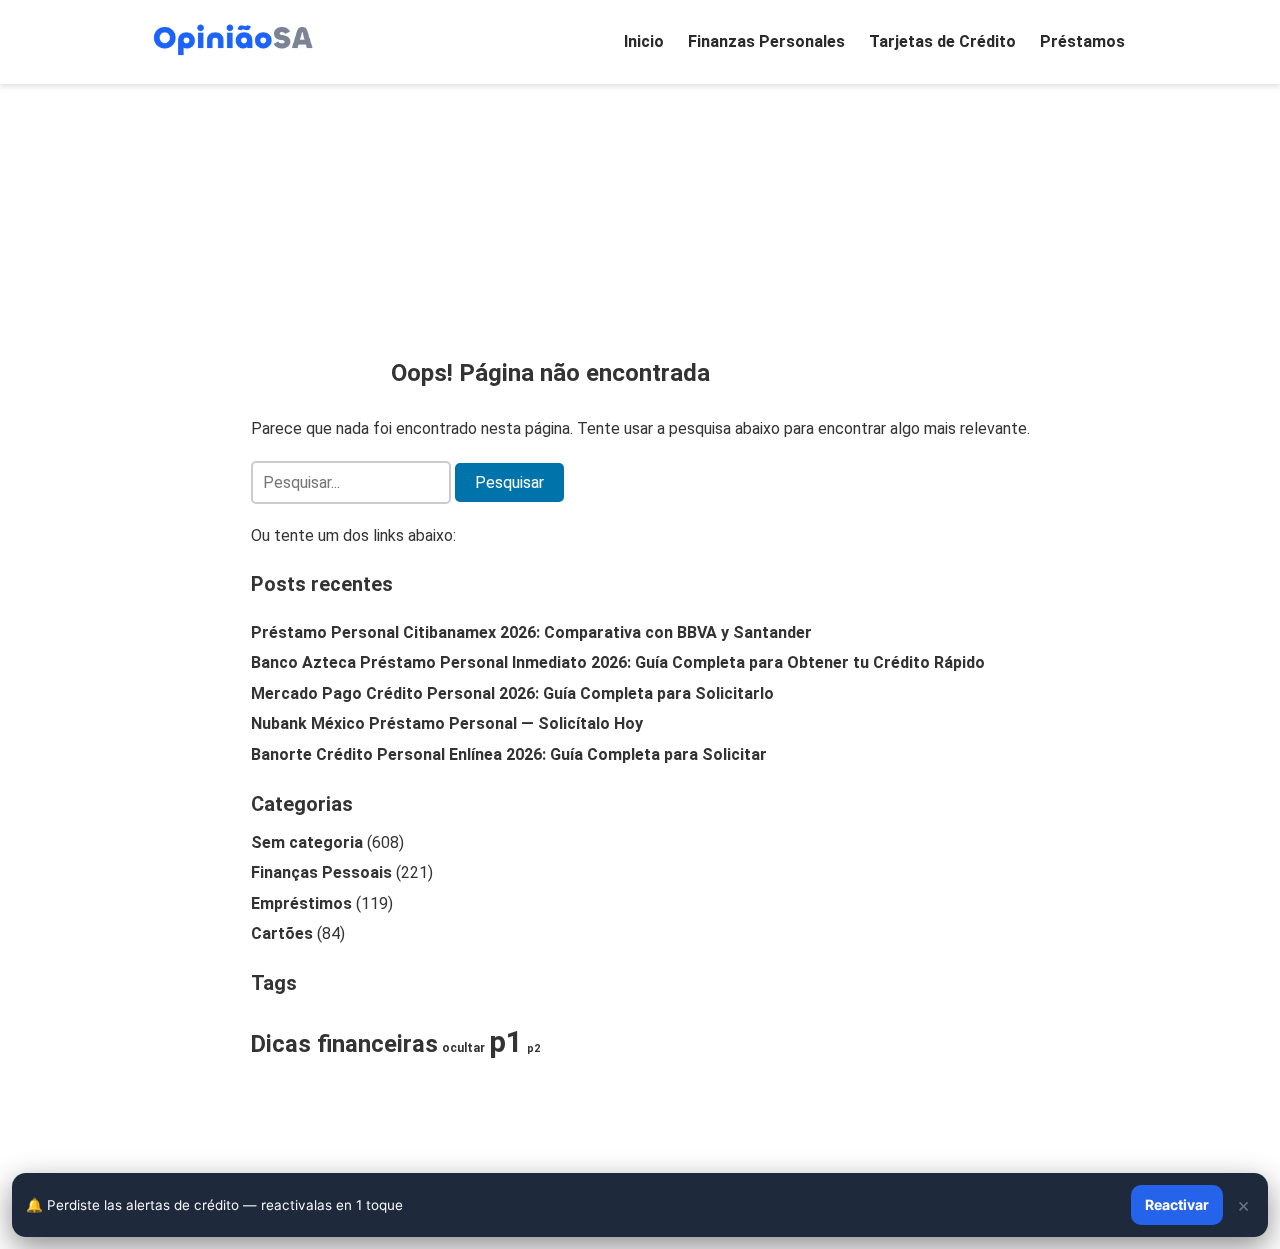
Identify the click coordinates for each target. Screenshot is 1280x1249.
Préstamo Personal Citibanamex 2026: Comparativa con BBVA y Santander (531, 632)
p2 (533, 1048)
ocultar (463, 1048)
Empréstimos (301, 903)
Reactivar (1177, 1204)
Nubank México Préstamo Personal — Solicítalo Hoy (447, 723)
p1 (506, 1042)
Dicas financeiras (344, 1044)
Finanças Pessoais (321, 872)
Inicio (644, 41)
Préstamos (1082, 41)
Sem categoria (307, 842)
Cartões (282, 933)
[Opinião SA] (233, 38)
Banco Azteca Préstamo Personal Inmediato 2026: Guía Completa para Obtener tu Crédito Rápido (618, 662)
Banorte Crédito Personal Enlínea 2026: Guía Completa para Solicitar (509, 754)
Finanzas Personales (766, 41)
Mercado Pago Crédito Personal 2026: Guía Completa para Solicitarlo (512, 693)
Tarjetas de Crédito (942, 41)
